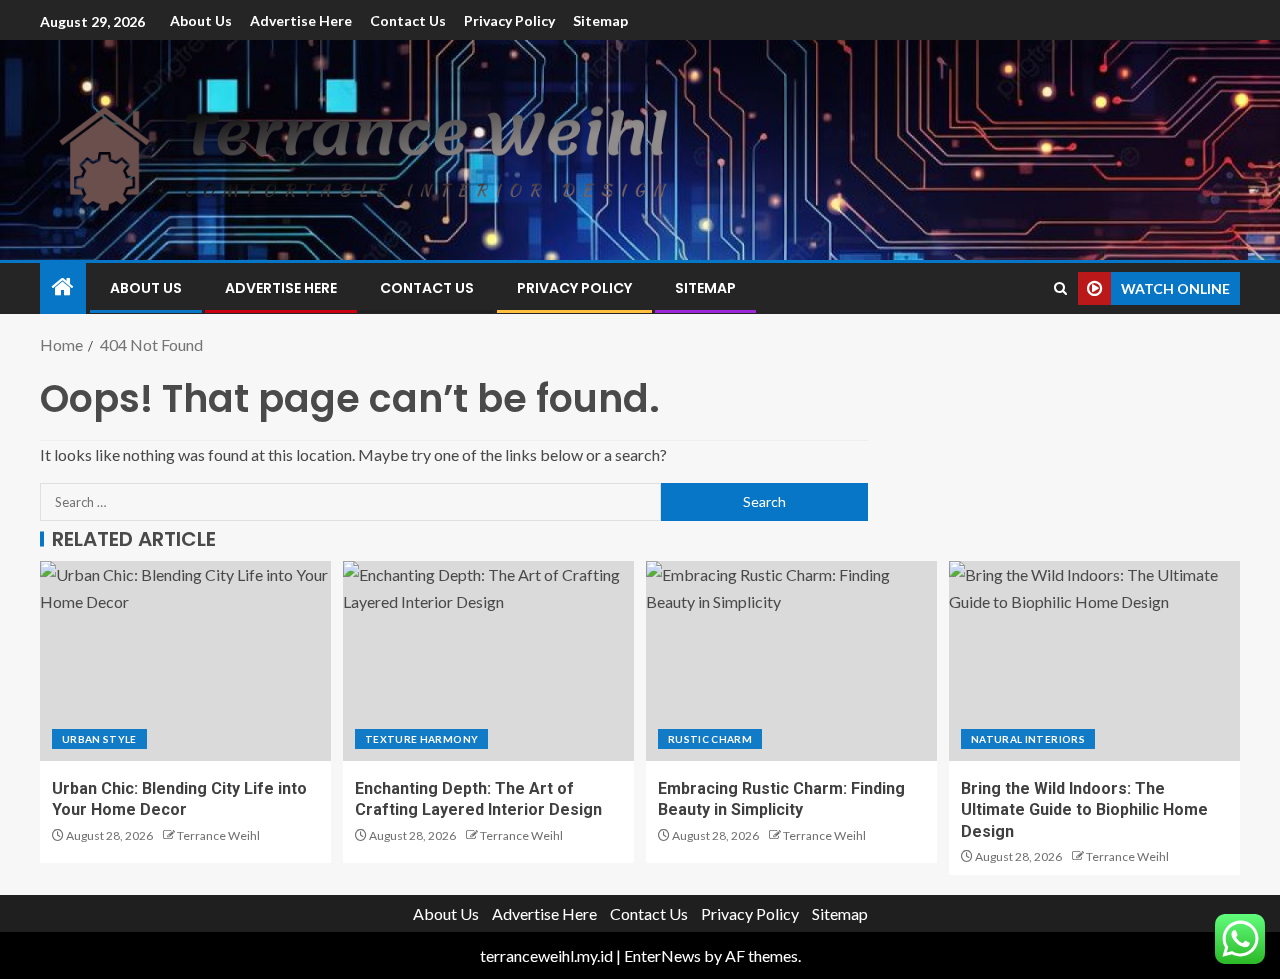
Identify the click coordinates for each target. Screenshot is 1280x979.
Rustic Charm (710, 739)
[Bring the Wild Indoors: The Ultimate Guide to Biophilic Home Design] (1094, 661)
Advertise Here (301, 20)
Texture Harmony (421, 739)
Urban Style (99, 739)
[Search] (1060, 288)
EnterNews (662, 955)
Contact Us (408, 20)
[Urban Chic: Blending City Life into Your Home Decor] (185, 661)
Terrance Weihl (218, 835)
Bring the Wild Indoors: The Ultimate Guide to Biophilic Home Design (1084, 810)
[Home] (63, 287)
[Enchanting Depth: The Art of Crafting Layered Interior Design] (488, 661)
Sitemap (600, 20)
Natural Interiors (1028, 739)
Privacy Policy (509, 20)
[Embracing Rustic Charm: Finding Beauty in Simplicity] (791, 661)
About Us (201, 20)
